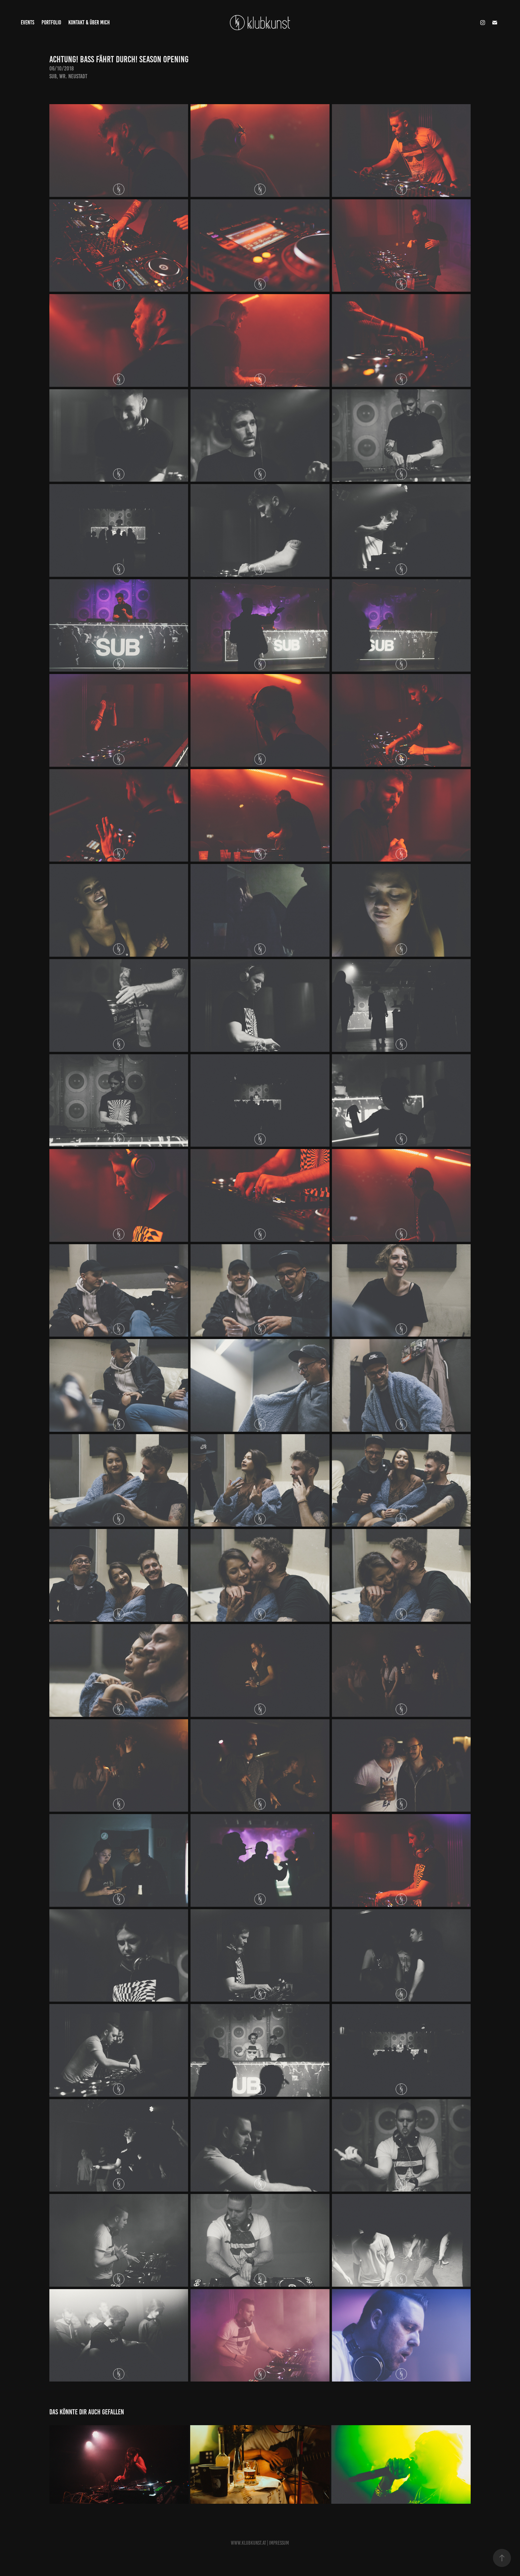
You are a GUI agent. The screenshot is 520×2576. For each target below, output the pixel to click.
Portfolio (51, 22)
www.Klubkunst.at (248, 2543)
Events (28, 22)
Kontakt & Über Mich (89, 22)
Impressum (279, 2543)
